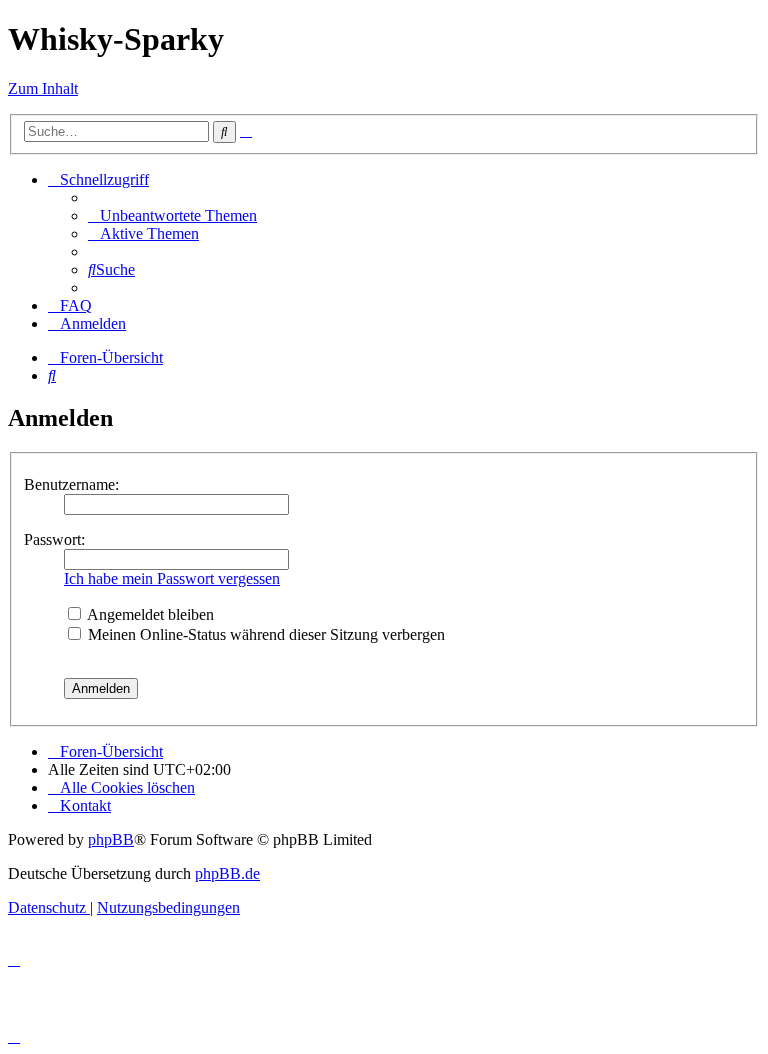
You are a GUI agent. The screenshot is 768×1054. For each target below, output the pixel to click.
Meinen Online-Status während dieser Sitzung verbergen (264, 634)
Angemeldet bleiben (149, 614)
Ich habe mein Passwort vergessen (172, 578)
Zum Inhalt (43, 88)
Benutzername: (71, 484)
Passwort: (54, 539)
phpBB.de (227, 873)
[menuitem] (172, 215)
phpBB (111, 839)
